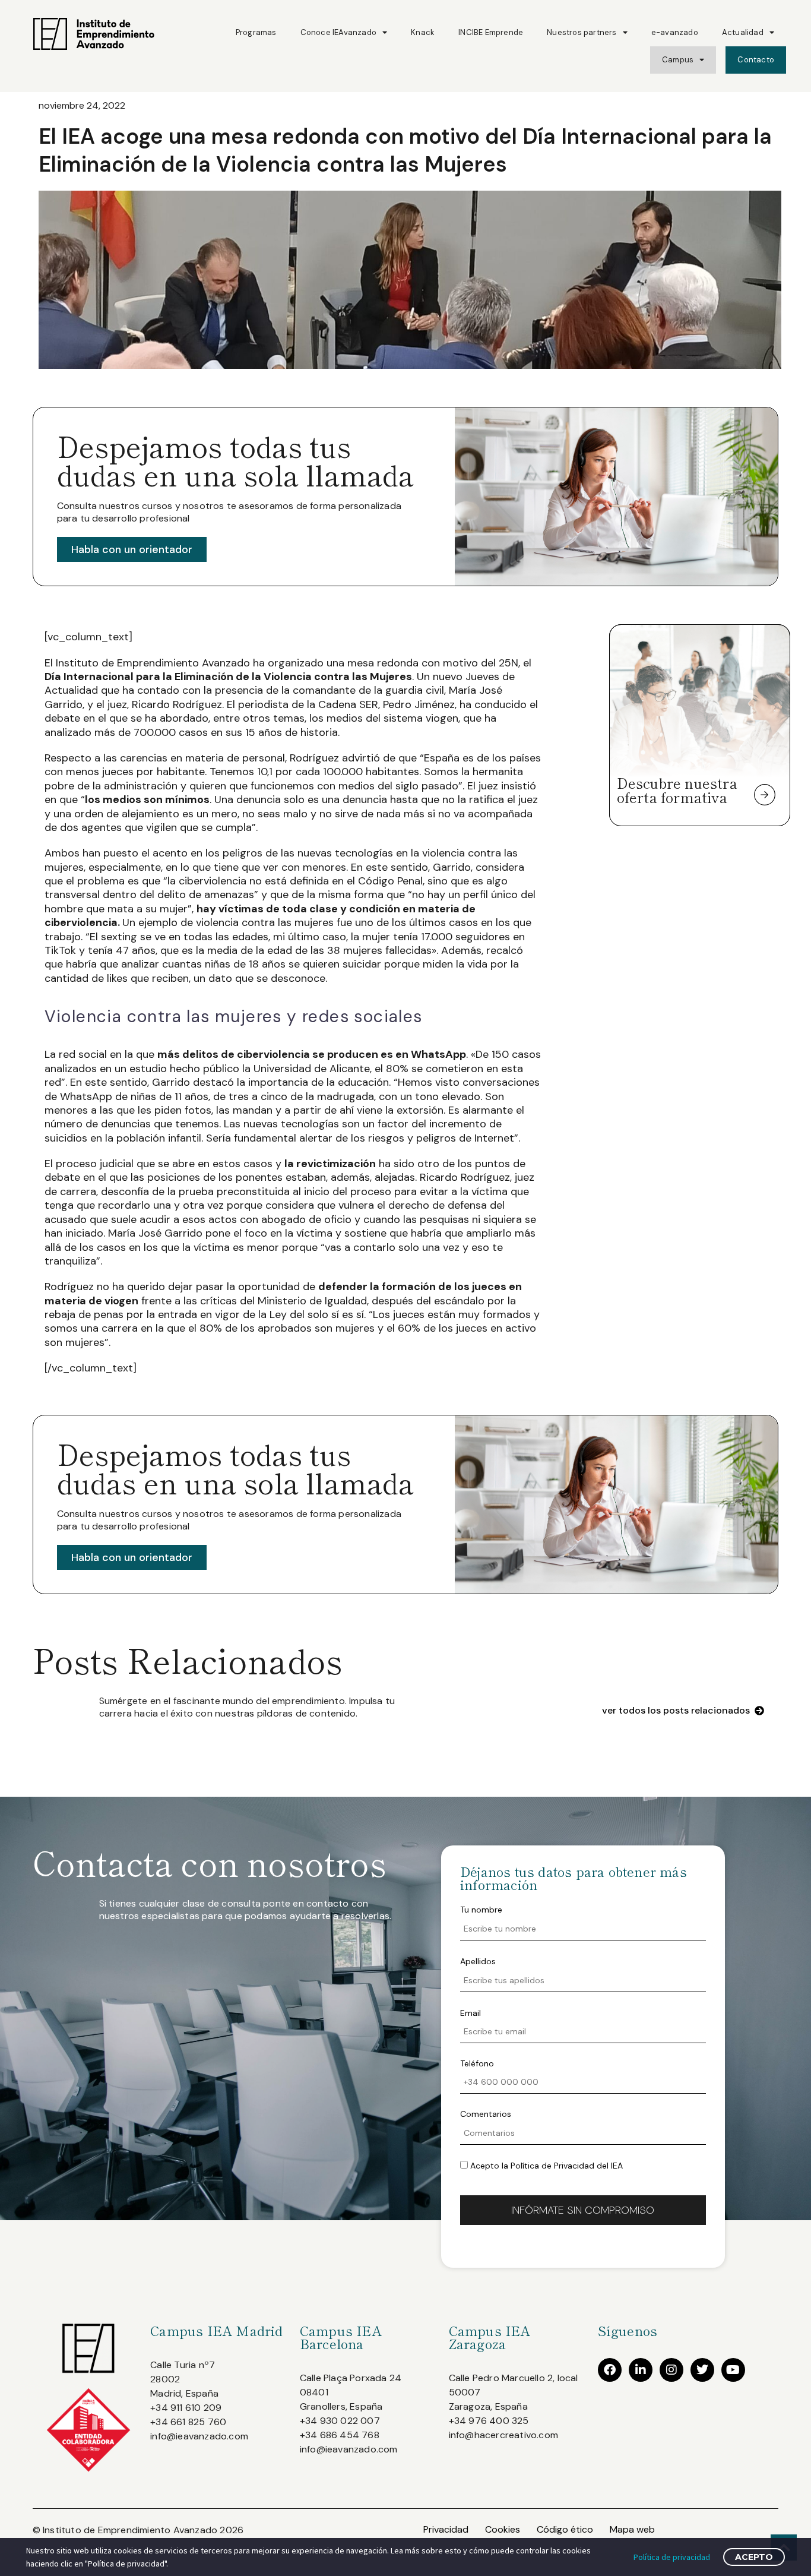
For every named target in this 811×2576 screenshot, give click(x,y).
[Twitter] (702, 2370)
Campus (678, 60)
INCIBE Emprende (491, 32)
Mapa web (632, 2529)
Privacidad (446, 2529)
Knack (423, 32)
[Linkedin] (641, 2370)
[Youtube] (733, 2370)
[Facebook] (610, 2370)
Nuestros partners (582, 32)
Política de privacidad (672, 2557)
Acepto (754, 2557)
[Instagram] (671, 2370)
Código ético (565, 2529)
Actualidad (743, 32)
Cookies (503, 2529)
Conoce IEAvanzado (338, 32)
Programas (256, 32)
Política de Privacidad (552, 2166)
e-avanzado (675, 32)
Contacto (756, 60)
